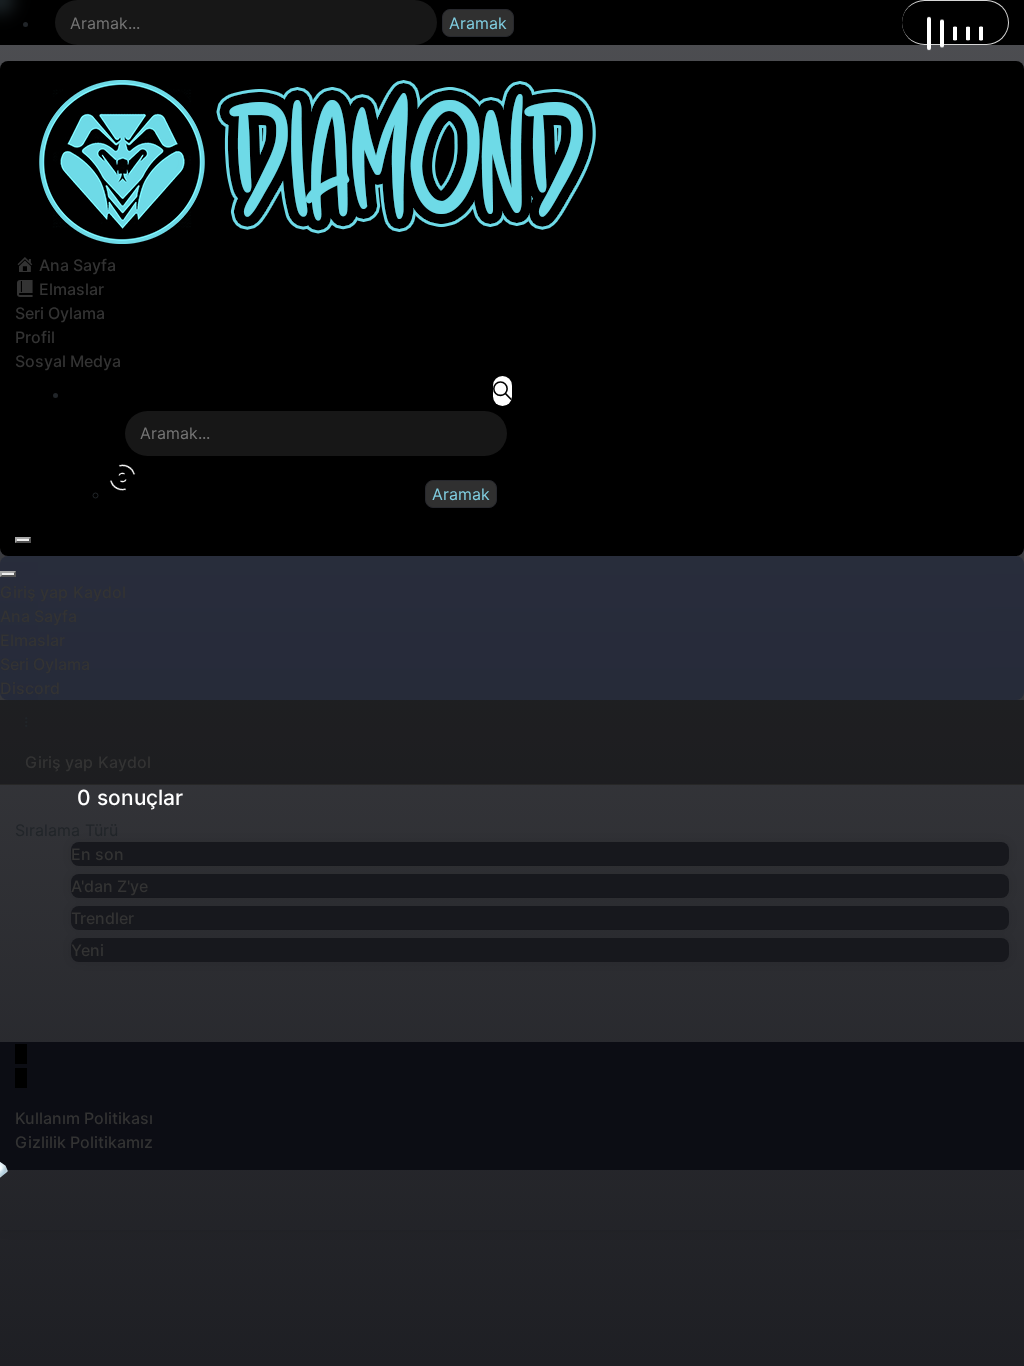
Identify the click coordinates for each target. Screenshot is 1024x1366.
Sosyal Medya (68, 361)
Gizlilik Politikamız (84, 1142)
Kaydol (99, 592)
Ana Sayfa (38, 616)
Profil (35, 337)
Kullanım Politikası (84, 1118)
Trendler (102, 918)
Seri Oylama (60, 313)
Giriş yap (34, 592)
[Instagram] (21, 1078)
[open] (23, 540)
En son (97, 854)
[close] (8, 574)
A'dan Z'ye (109, 886)
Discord (30, 688)
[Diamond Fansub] (313, 160)
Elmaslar (32, 640)
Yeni (87, 950)
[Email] (21, 1054)
